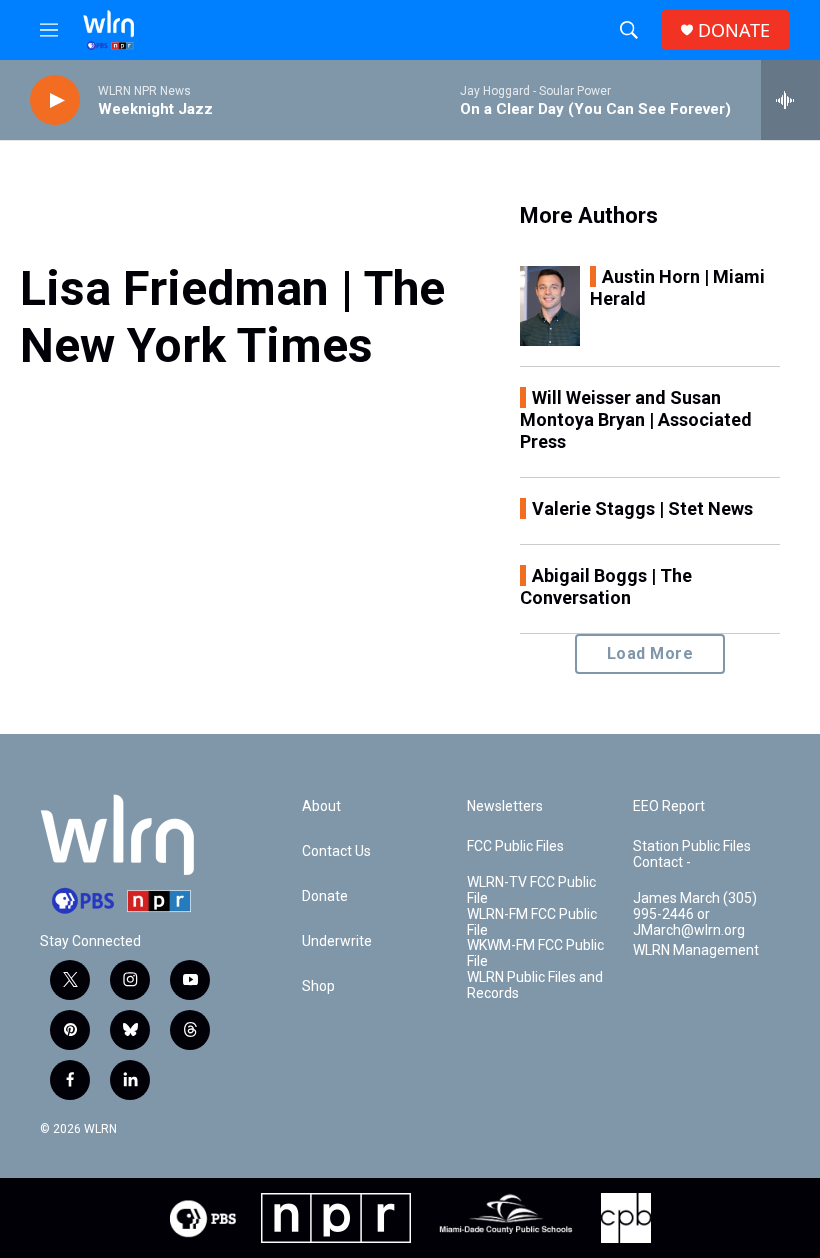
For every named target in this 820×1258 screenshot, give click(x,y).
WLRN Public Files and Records (535, 985)
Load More (650, 653)
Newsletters (505, 806)
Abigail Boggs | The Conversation (606, 586)
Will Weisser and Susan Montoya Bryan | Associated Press (636, 419)
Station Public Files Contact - (692, 854)
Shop (318, 986)
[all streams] (790, 100)
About (321, 806)
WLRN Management (696, 950)
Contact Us (336, 851)
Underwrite (337, 941)
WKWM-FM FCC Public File (535, 953)
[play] (55, 100)
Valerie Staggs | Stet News (642, 508)
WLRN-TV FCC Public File (531, 890)
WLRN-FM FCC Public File (532, 922)
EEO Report (669, 806)
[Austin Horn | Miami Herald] (550, 306)
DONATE (734, 30)
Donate (325, 896)
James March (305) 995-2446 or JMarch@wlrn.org (695, 914)
